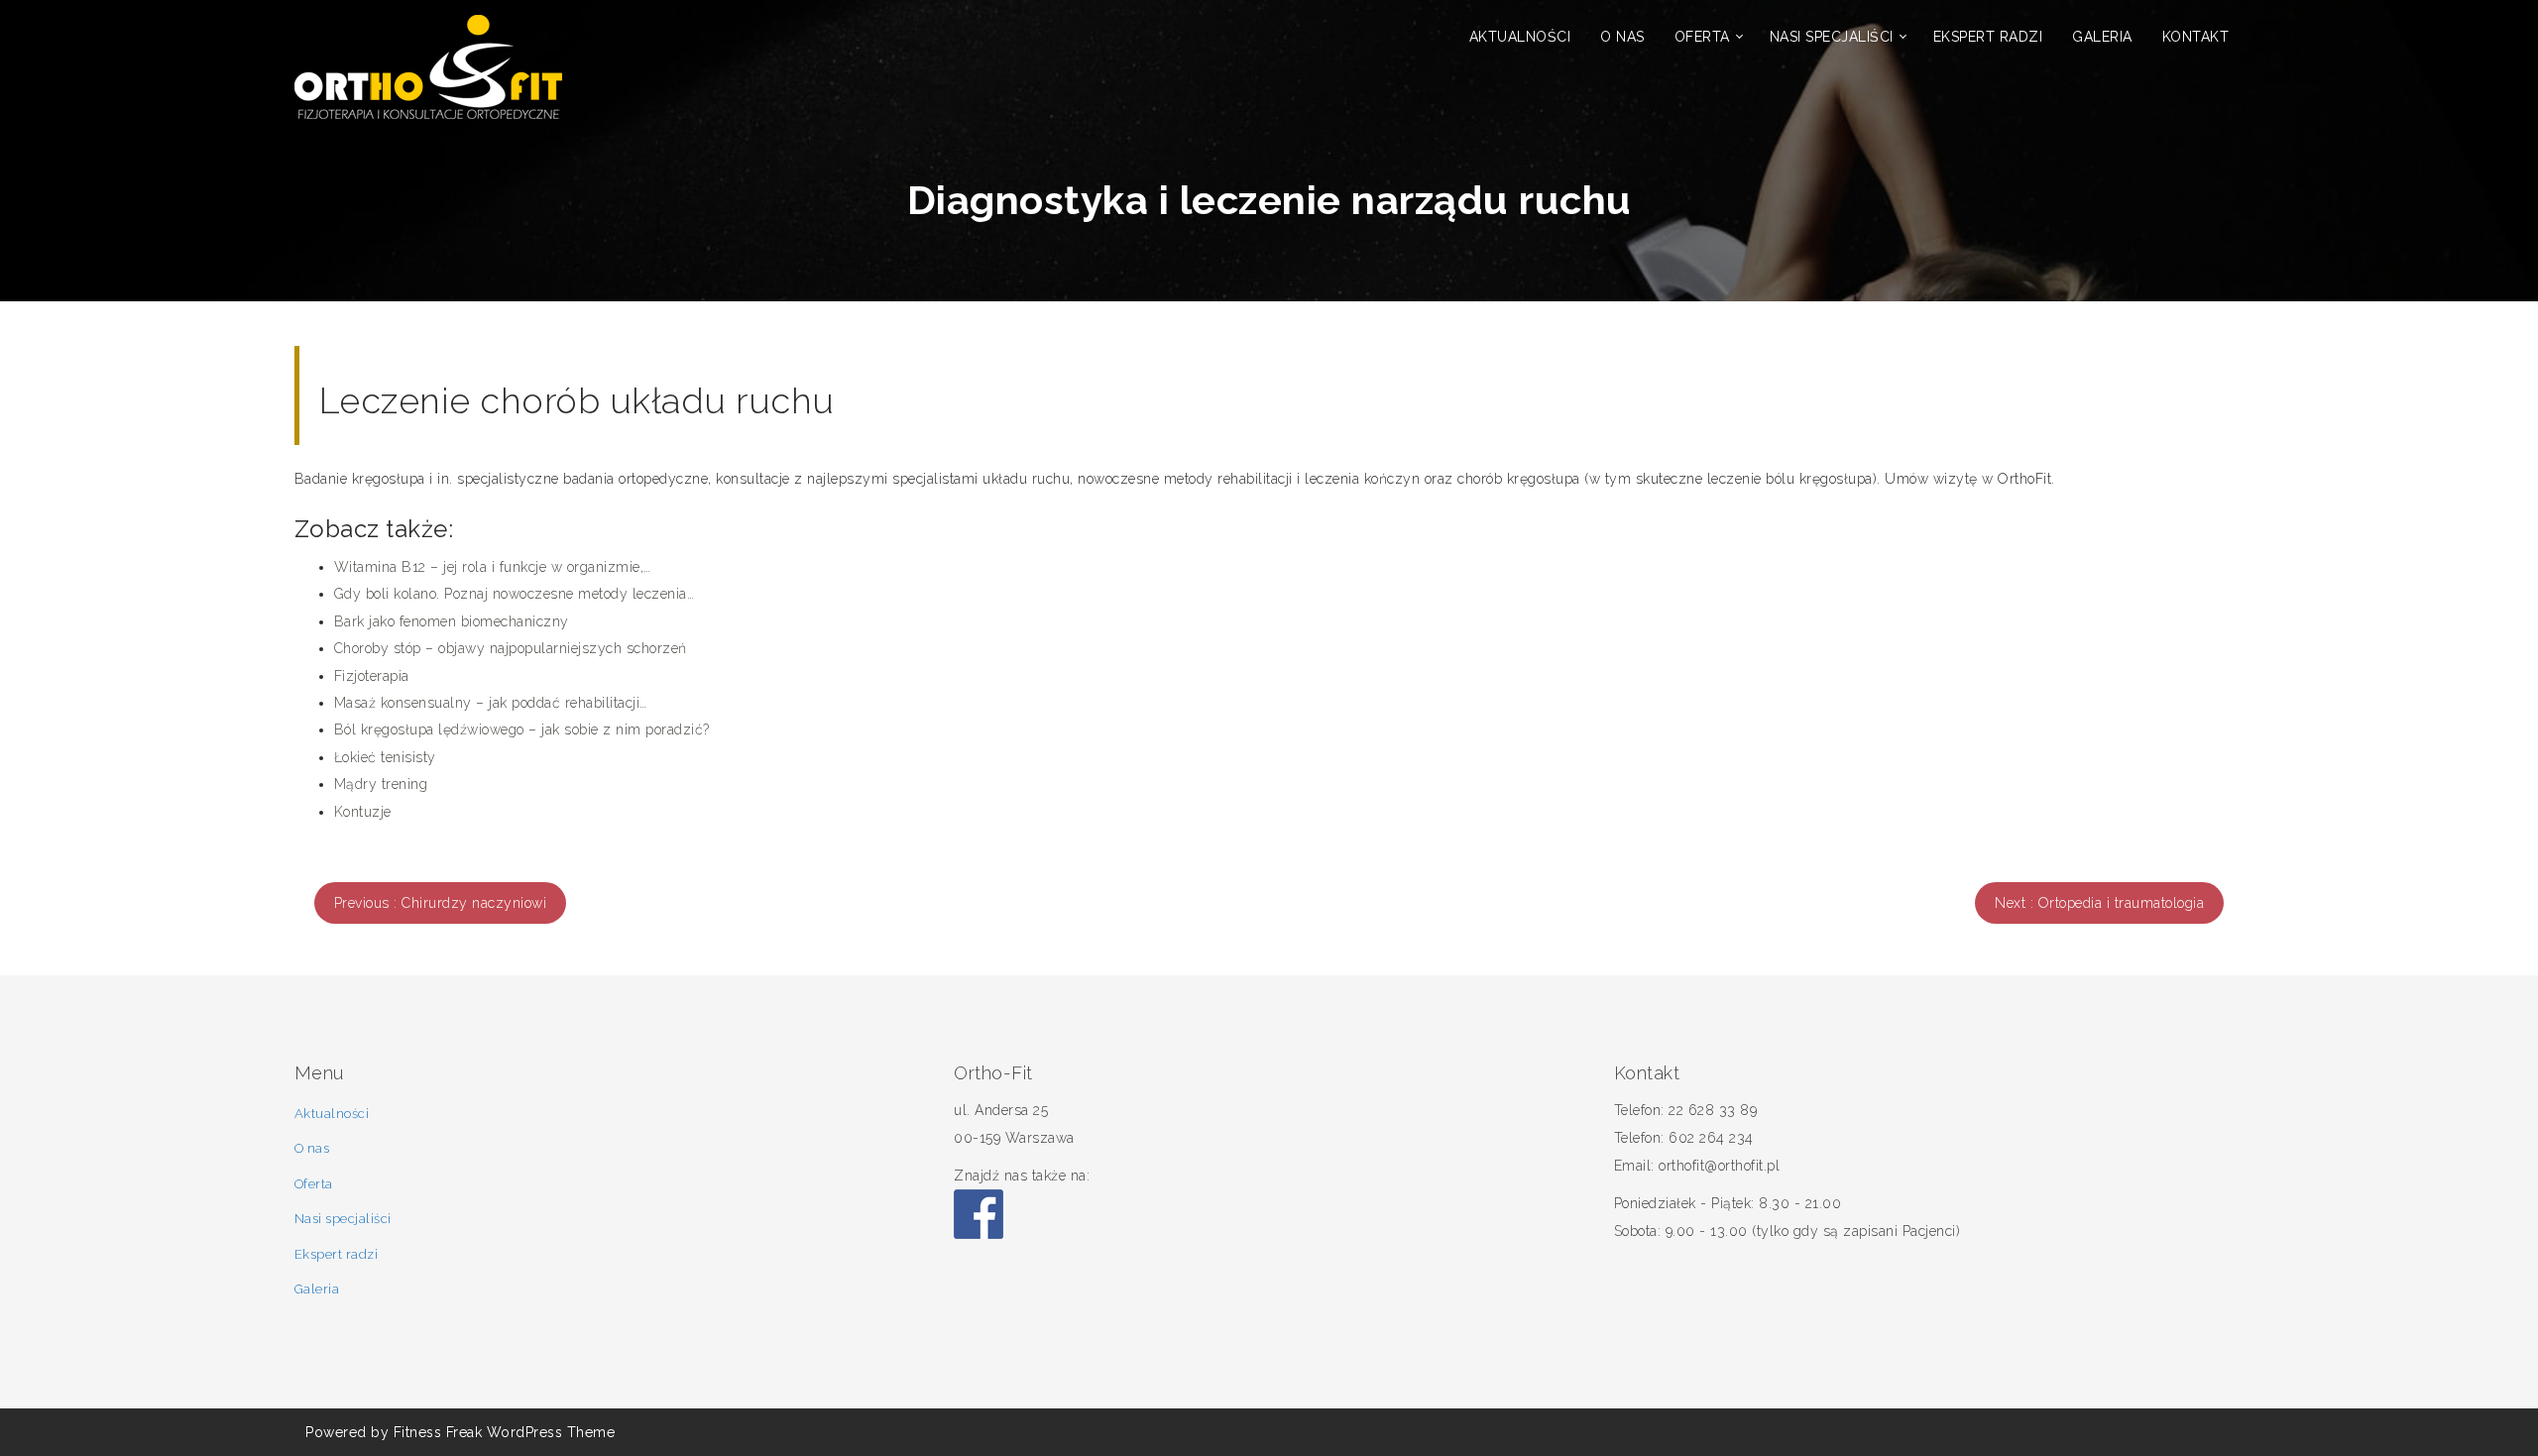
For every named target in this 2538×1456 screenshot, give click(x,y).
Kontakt (2196, 37)
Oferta (1702, 37)
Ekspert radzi (1988, 37)
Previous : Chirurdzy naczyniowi (441, 903)
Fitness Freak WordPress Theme (505, 1432)
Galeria (2102, 37)
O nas (1622, 37)
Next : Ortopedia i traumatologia (2099, 903)
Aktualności (1520, 37)
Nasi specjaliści (1832, 37)
